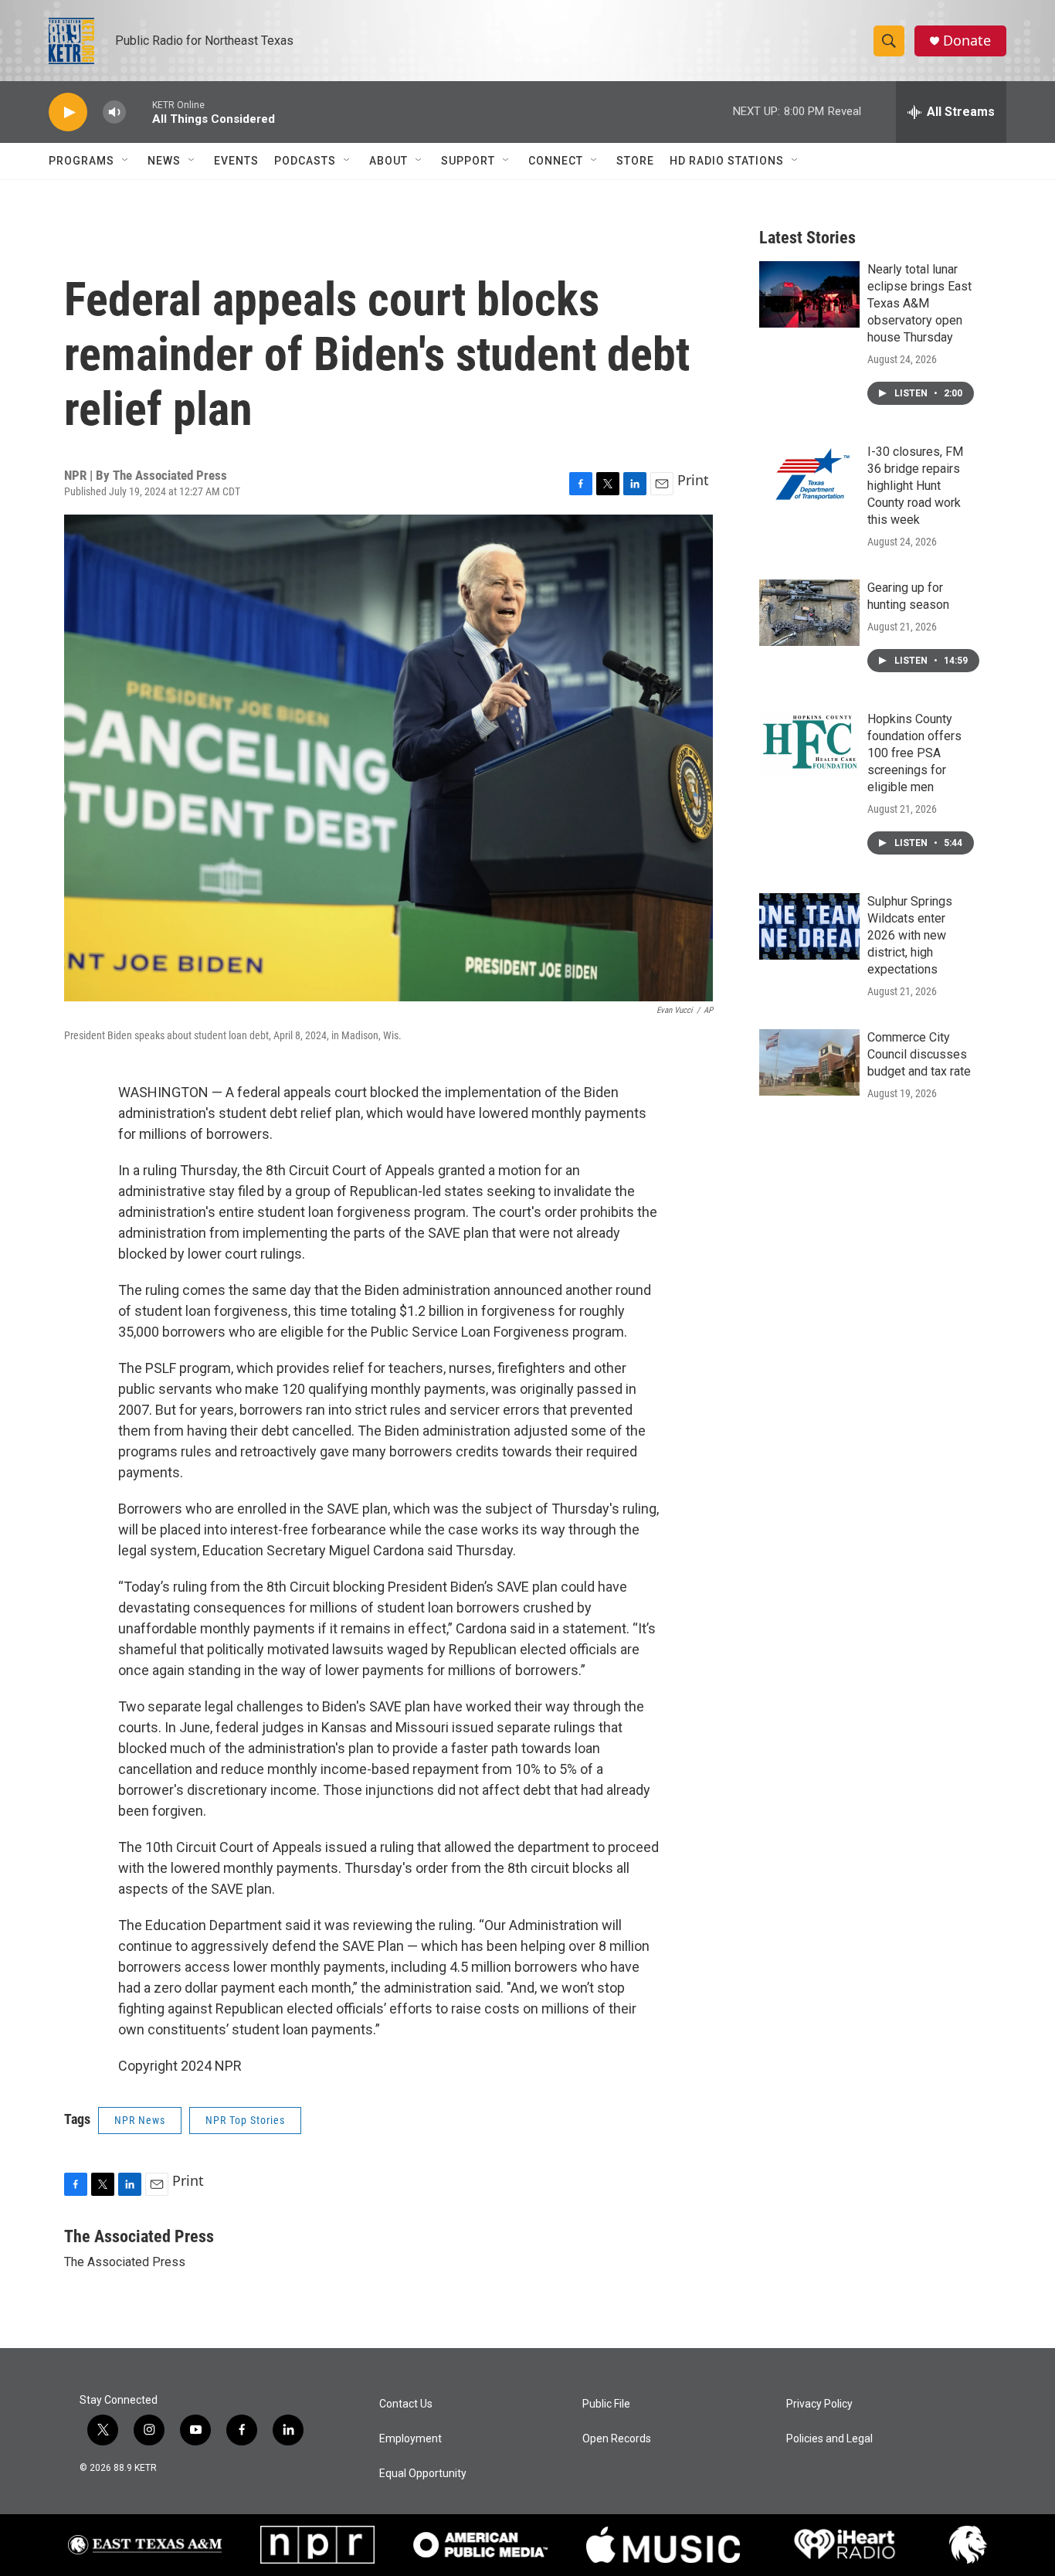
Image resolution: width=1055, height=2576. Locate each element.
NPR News (140, 2120)
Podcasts (305, 161)
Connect (556, 161)
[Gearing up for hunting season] (809, 613)
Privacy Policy (819, 2404)
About (388, 161)
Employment (410, 2439)
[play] (68, 112)
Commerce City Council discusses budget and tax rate (919, 1054)
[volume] (114, 112)
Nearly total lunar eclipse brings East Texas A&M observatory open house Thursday (919, 303)
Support (468, 161)
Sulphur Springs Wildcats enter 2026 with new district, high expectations (910, 935)
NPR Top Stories (245, 2120)
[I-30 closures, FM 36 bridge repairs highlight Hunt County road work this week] (809, 477)
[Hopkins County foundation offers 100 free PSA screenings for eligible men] (809, 744)
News (164, 161)
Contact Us (406, 2404)
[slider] (139, 112)
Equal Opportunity (423, 2474)
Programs (81, 161)
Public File (606, 2404)
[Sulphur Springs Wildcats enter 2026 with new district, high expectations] (809, 926)
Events (236, 161)
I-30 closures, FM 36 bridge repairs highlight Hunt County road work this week (915, 486)
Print (693, 480)
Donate (967, 41)
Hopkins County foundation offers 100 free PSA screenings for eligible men (914, 753)
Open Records (617, 2439)
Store (635, 161)
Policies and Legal (829, 2439)
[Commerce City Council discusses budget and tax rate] (809, 1062)
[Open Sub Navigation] (126, 161)
